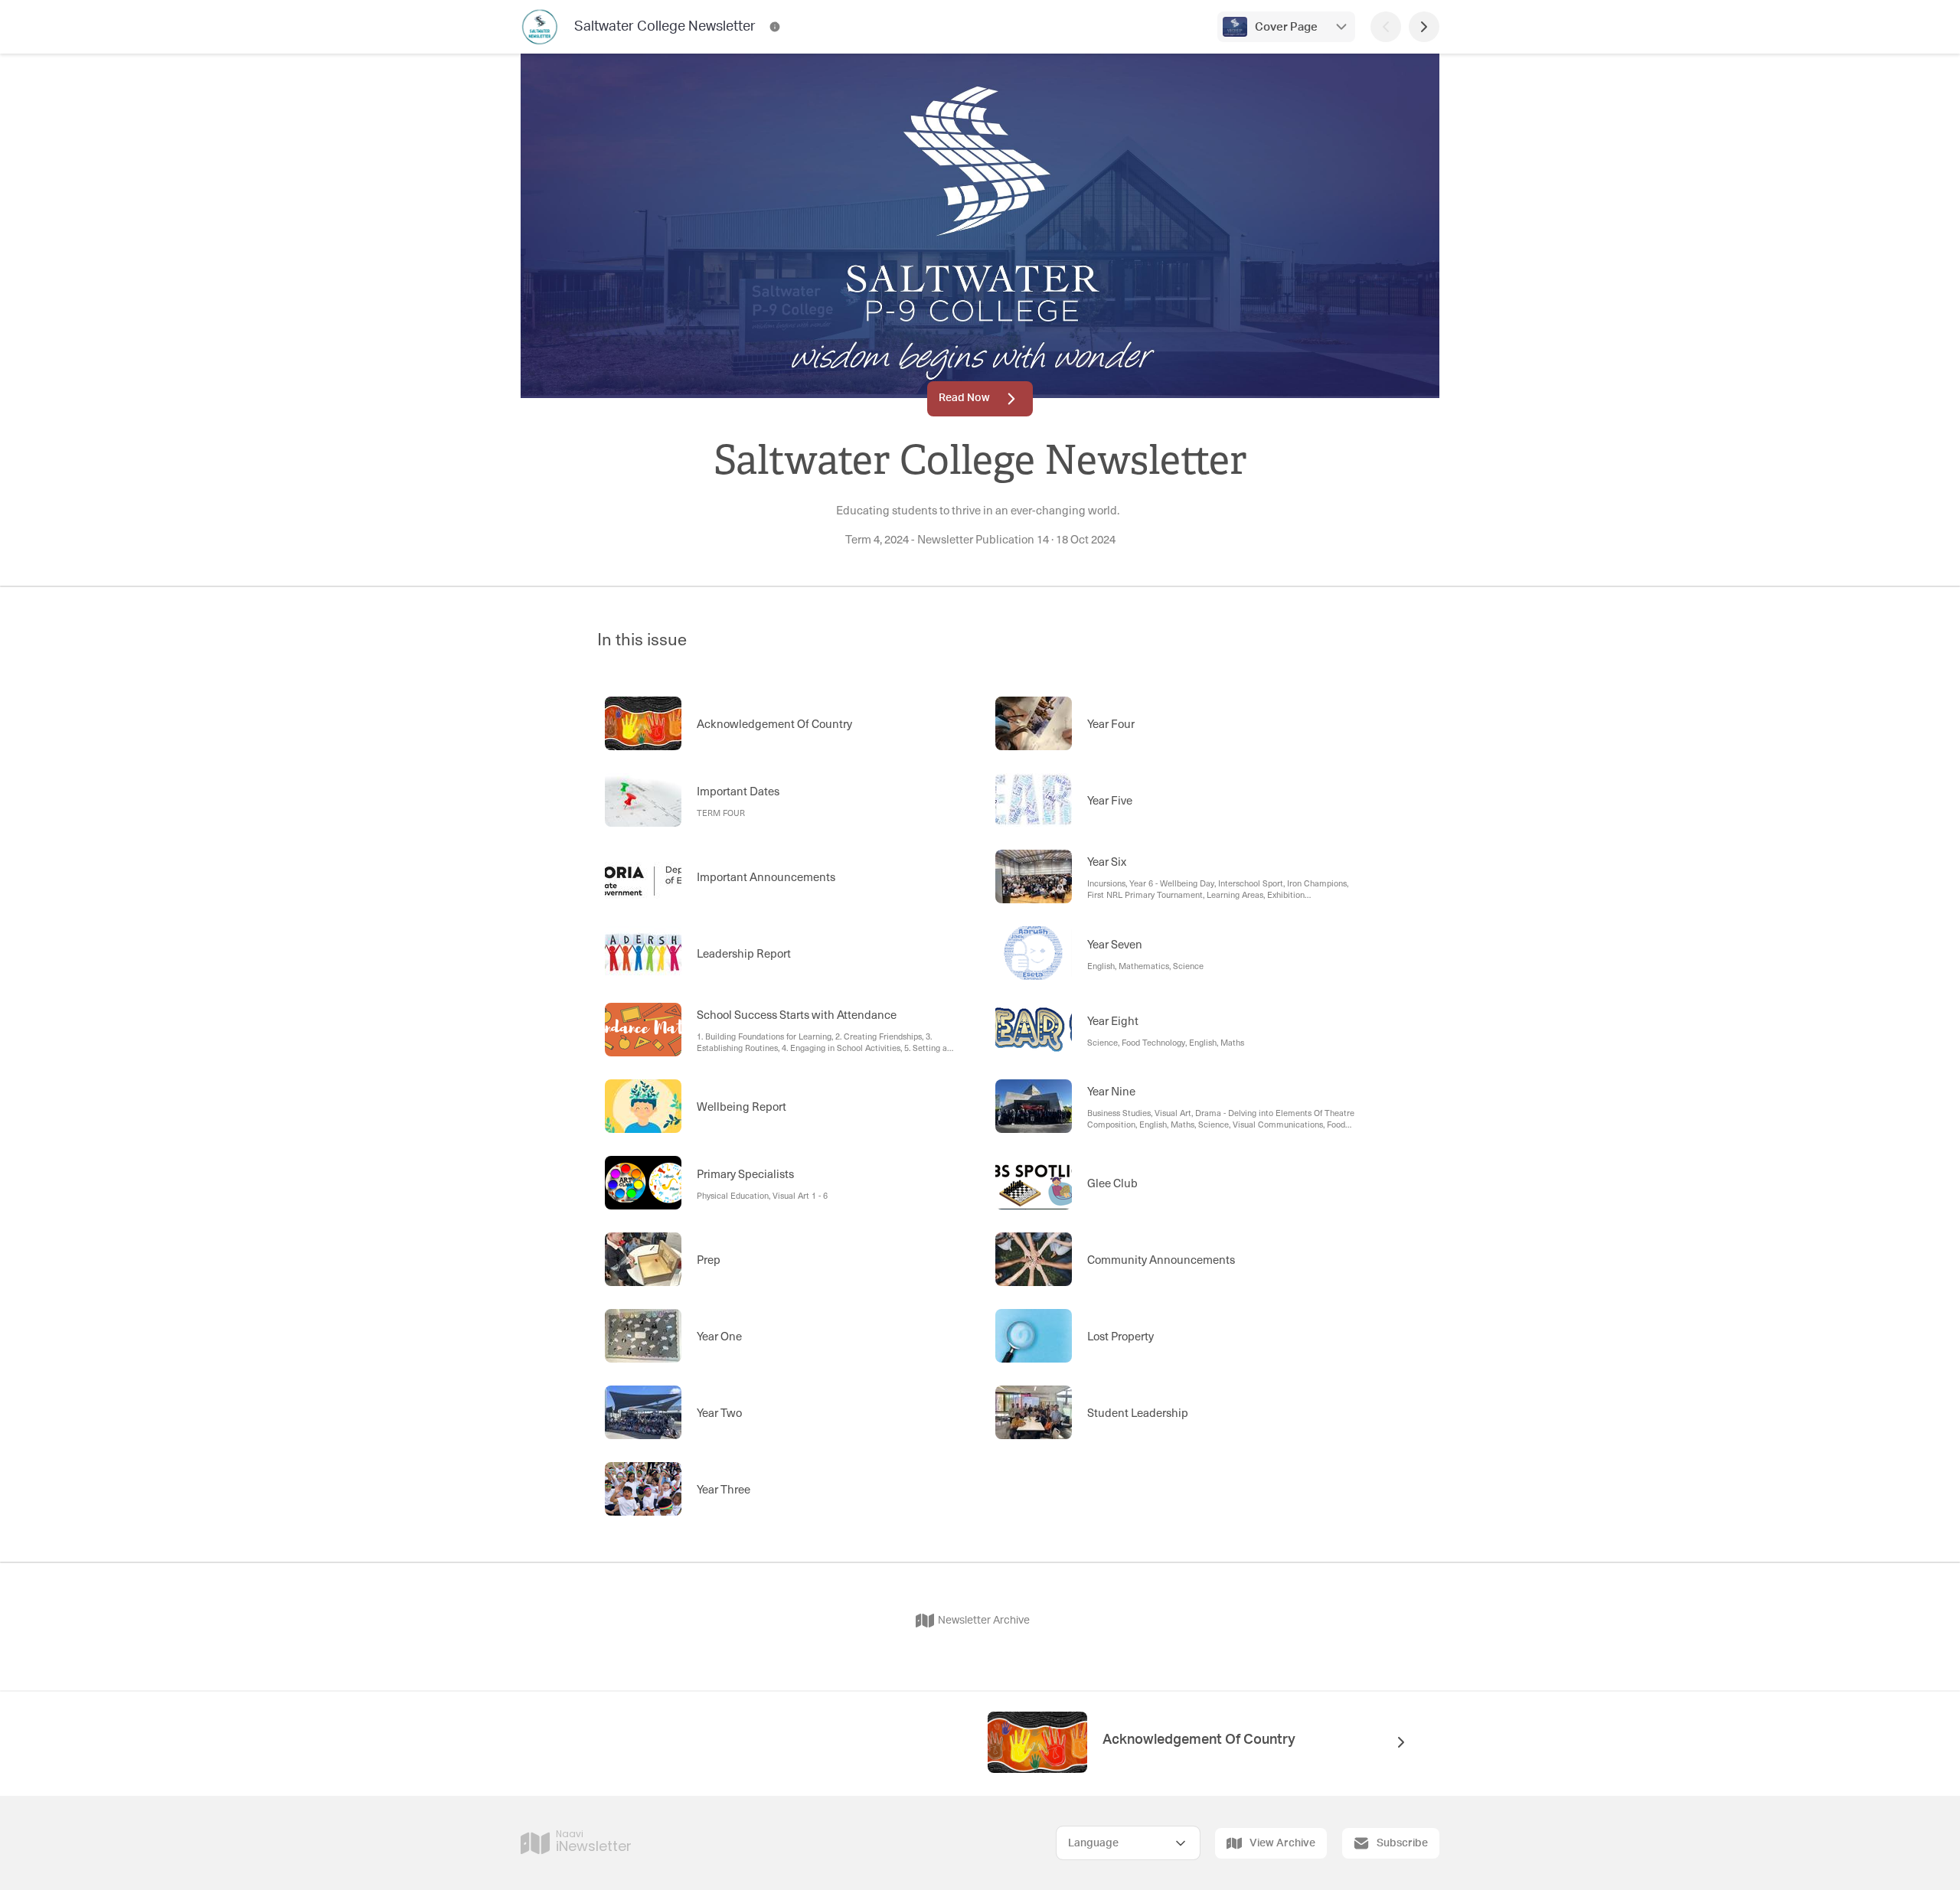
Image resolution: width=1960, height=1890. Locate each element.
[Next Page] (1424, 27)
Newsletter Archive (984, 1621)
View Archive (1282, 1843)
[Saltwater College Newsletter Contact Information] (775, 27)
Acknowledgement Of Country (1199, 1740)
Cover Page (1286, 27)
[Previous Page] (1386, 27)
